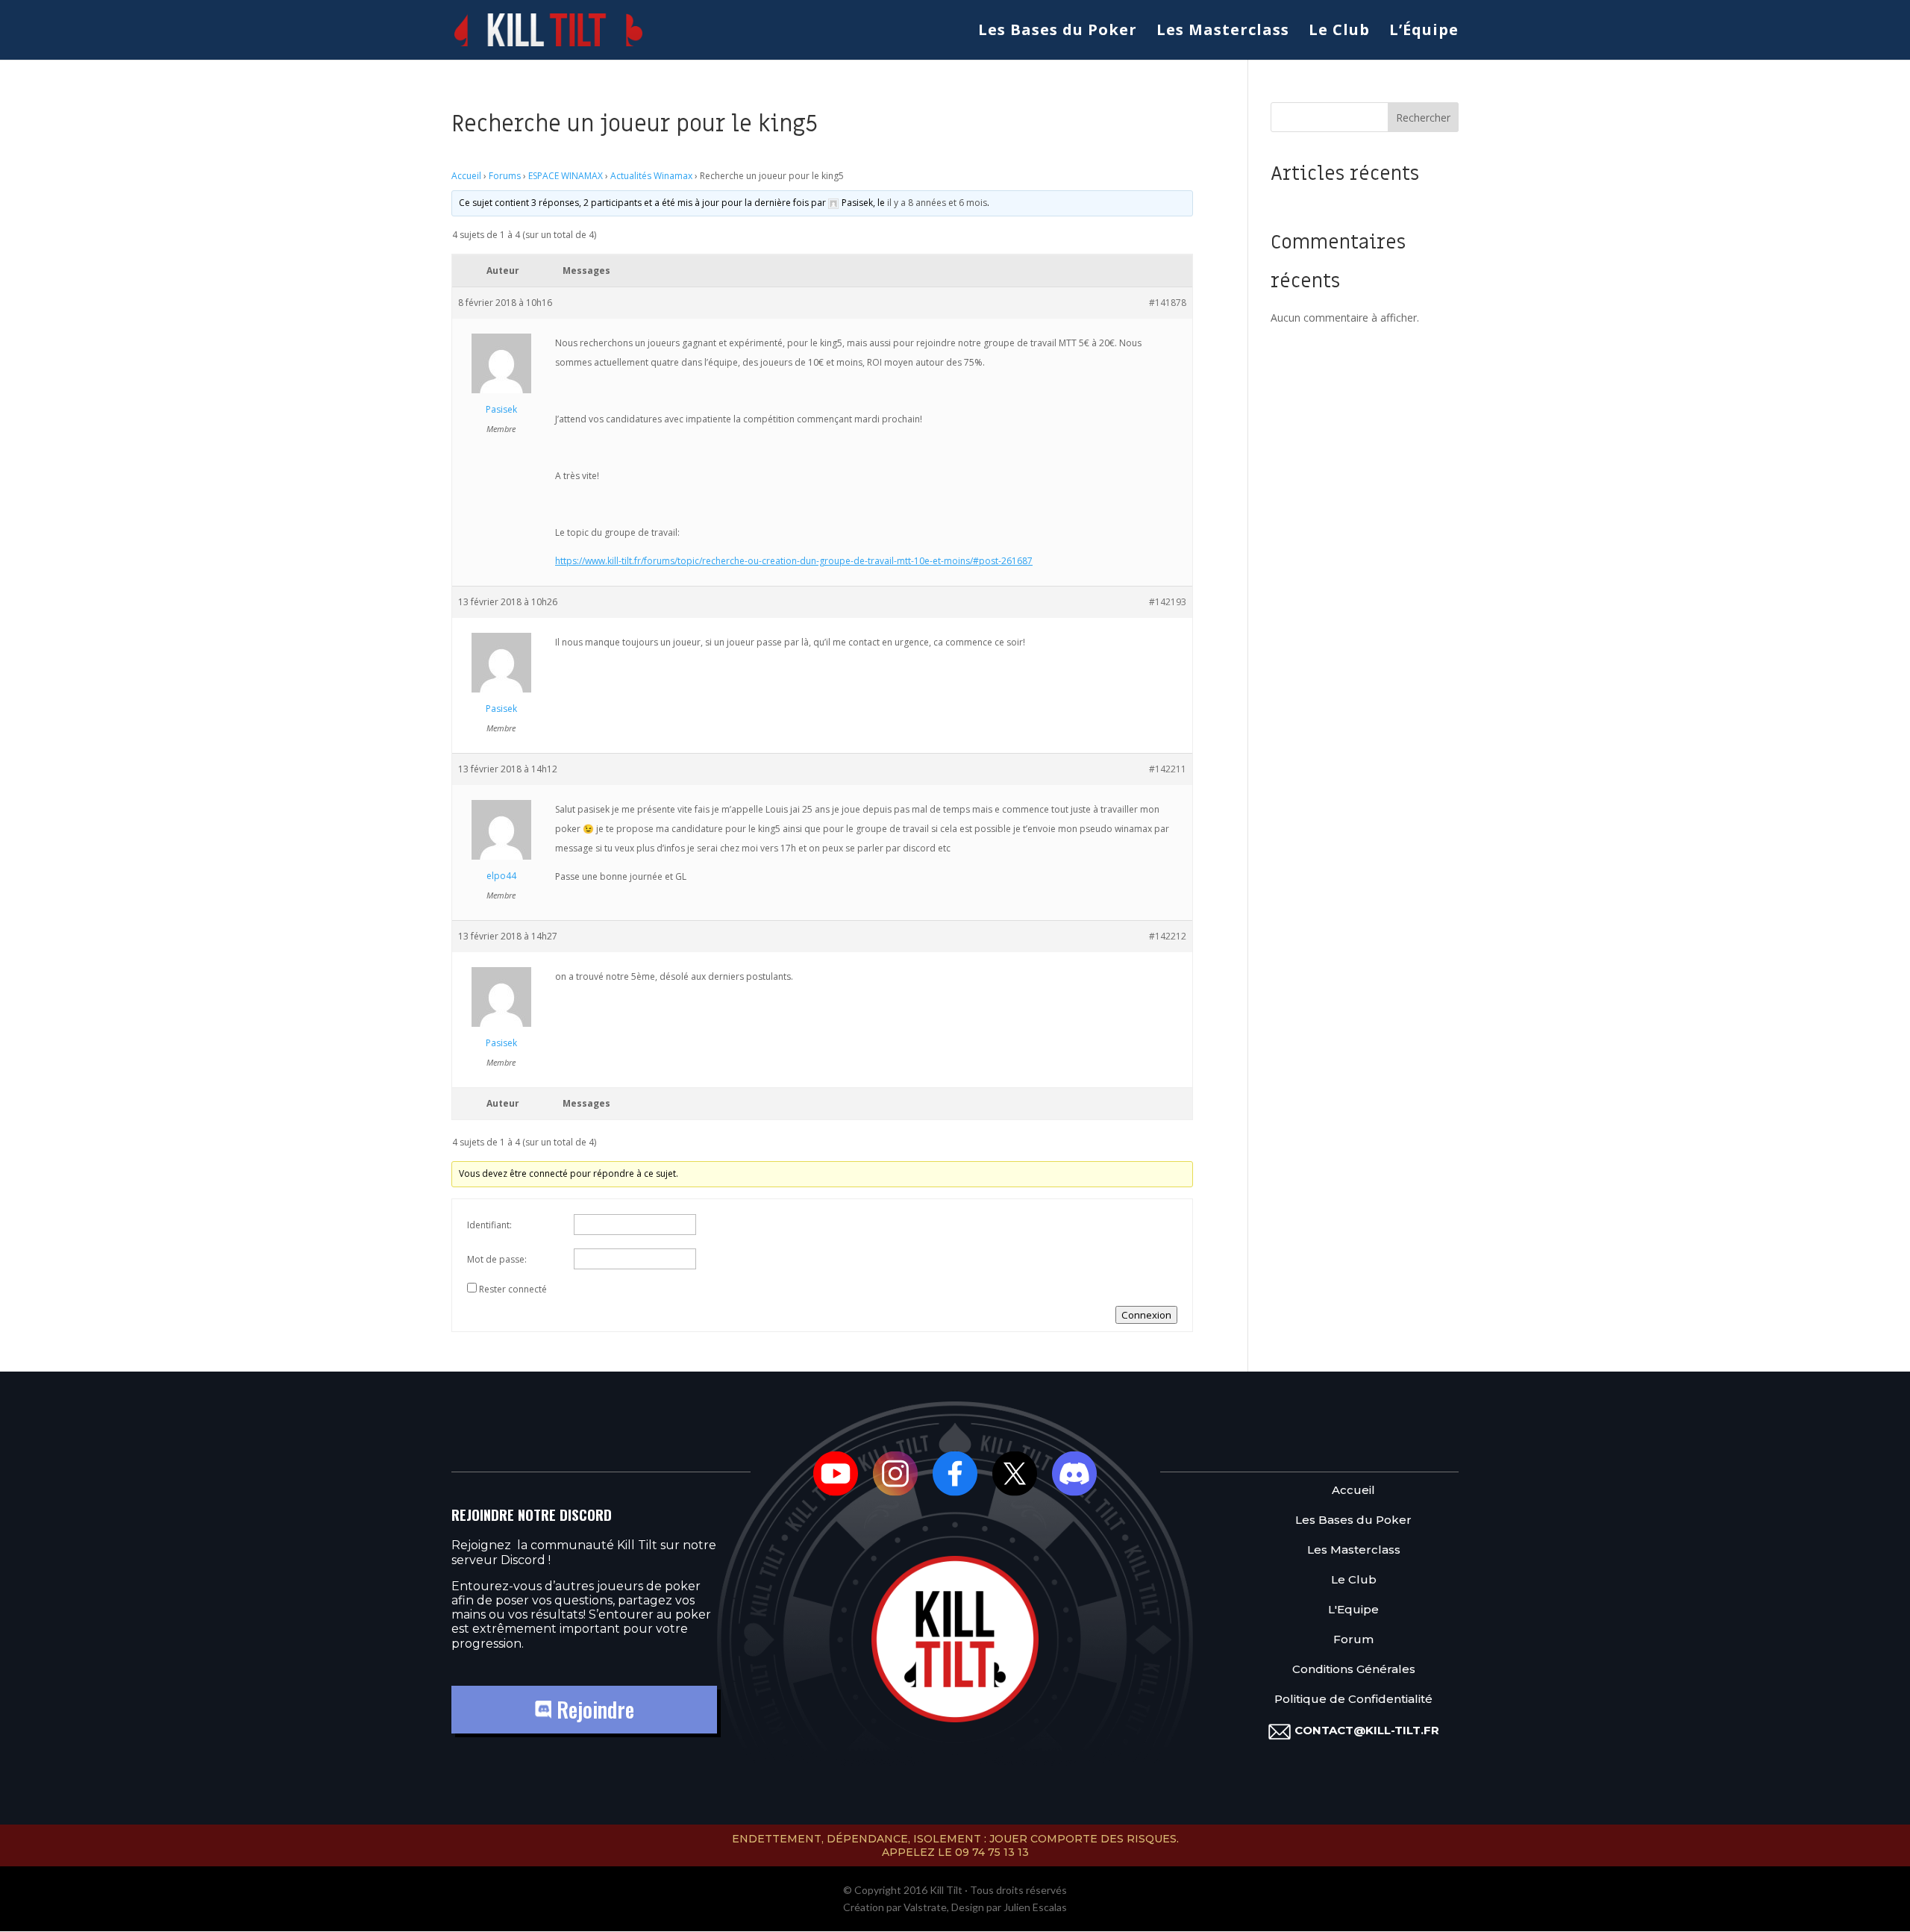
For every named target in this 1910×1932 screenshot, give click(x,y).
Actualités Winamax (651, 176)
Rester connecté (513, 1289)
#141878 (1168, 303)
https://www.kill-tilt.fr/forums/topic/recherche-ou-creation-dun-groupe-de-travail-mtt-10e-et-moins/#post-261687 (794, 561)
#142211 (1168, 769)
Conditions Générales (1354, 1670)
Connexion (1146, 1315)
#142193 (1168, 602)
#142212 (1168, 936)
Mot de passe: (497, 1259)
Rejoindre (593, 1709)
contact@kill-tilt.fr (1367, 1730)
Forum (1353, 1640)
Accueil (466, 176)
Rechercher (1423, 118)
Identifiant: (489, 1225)
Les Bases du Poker (1058, 32)
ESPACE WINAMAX (566, 176)
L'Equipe (1353, 1610)
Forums (505, 176)
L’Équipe (1424, 32)
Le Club (1339, 32)
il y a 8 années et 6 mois (937, 203)
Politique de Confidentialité (1353, 1700)
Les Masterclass (1223, 32)
